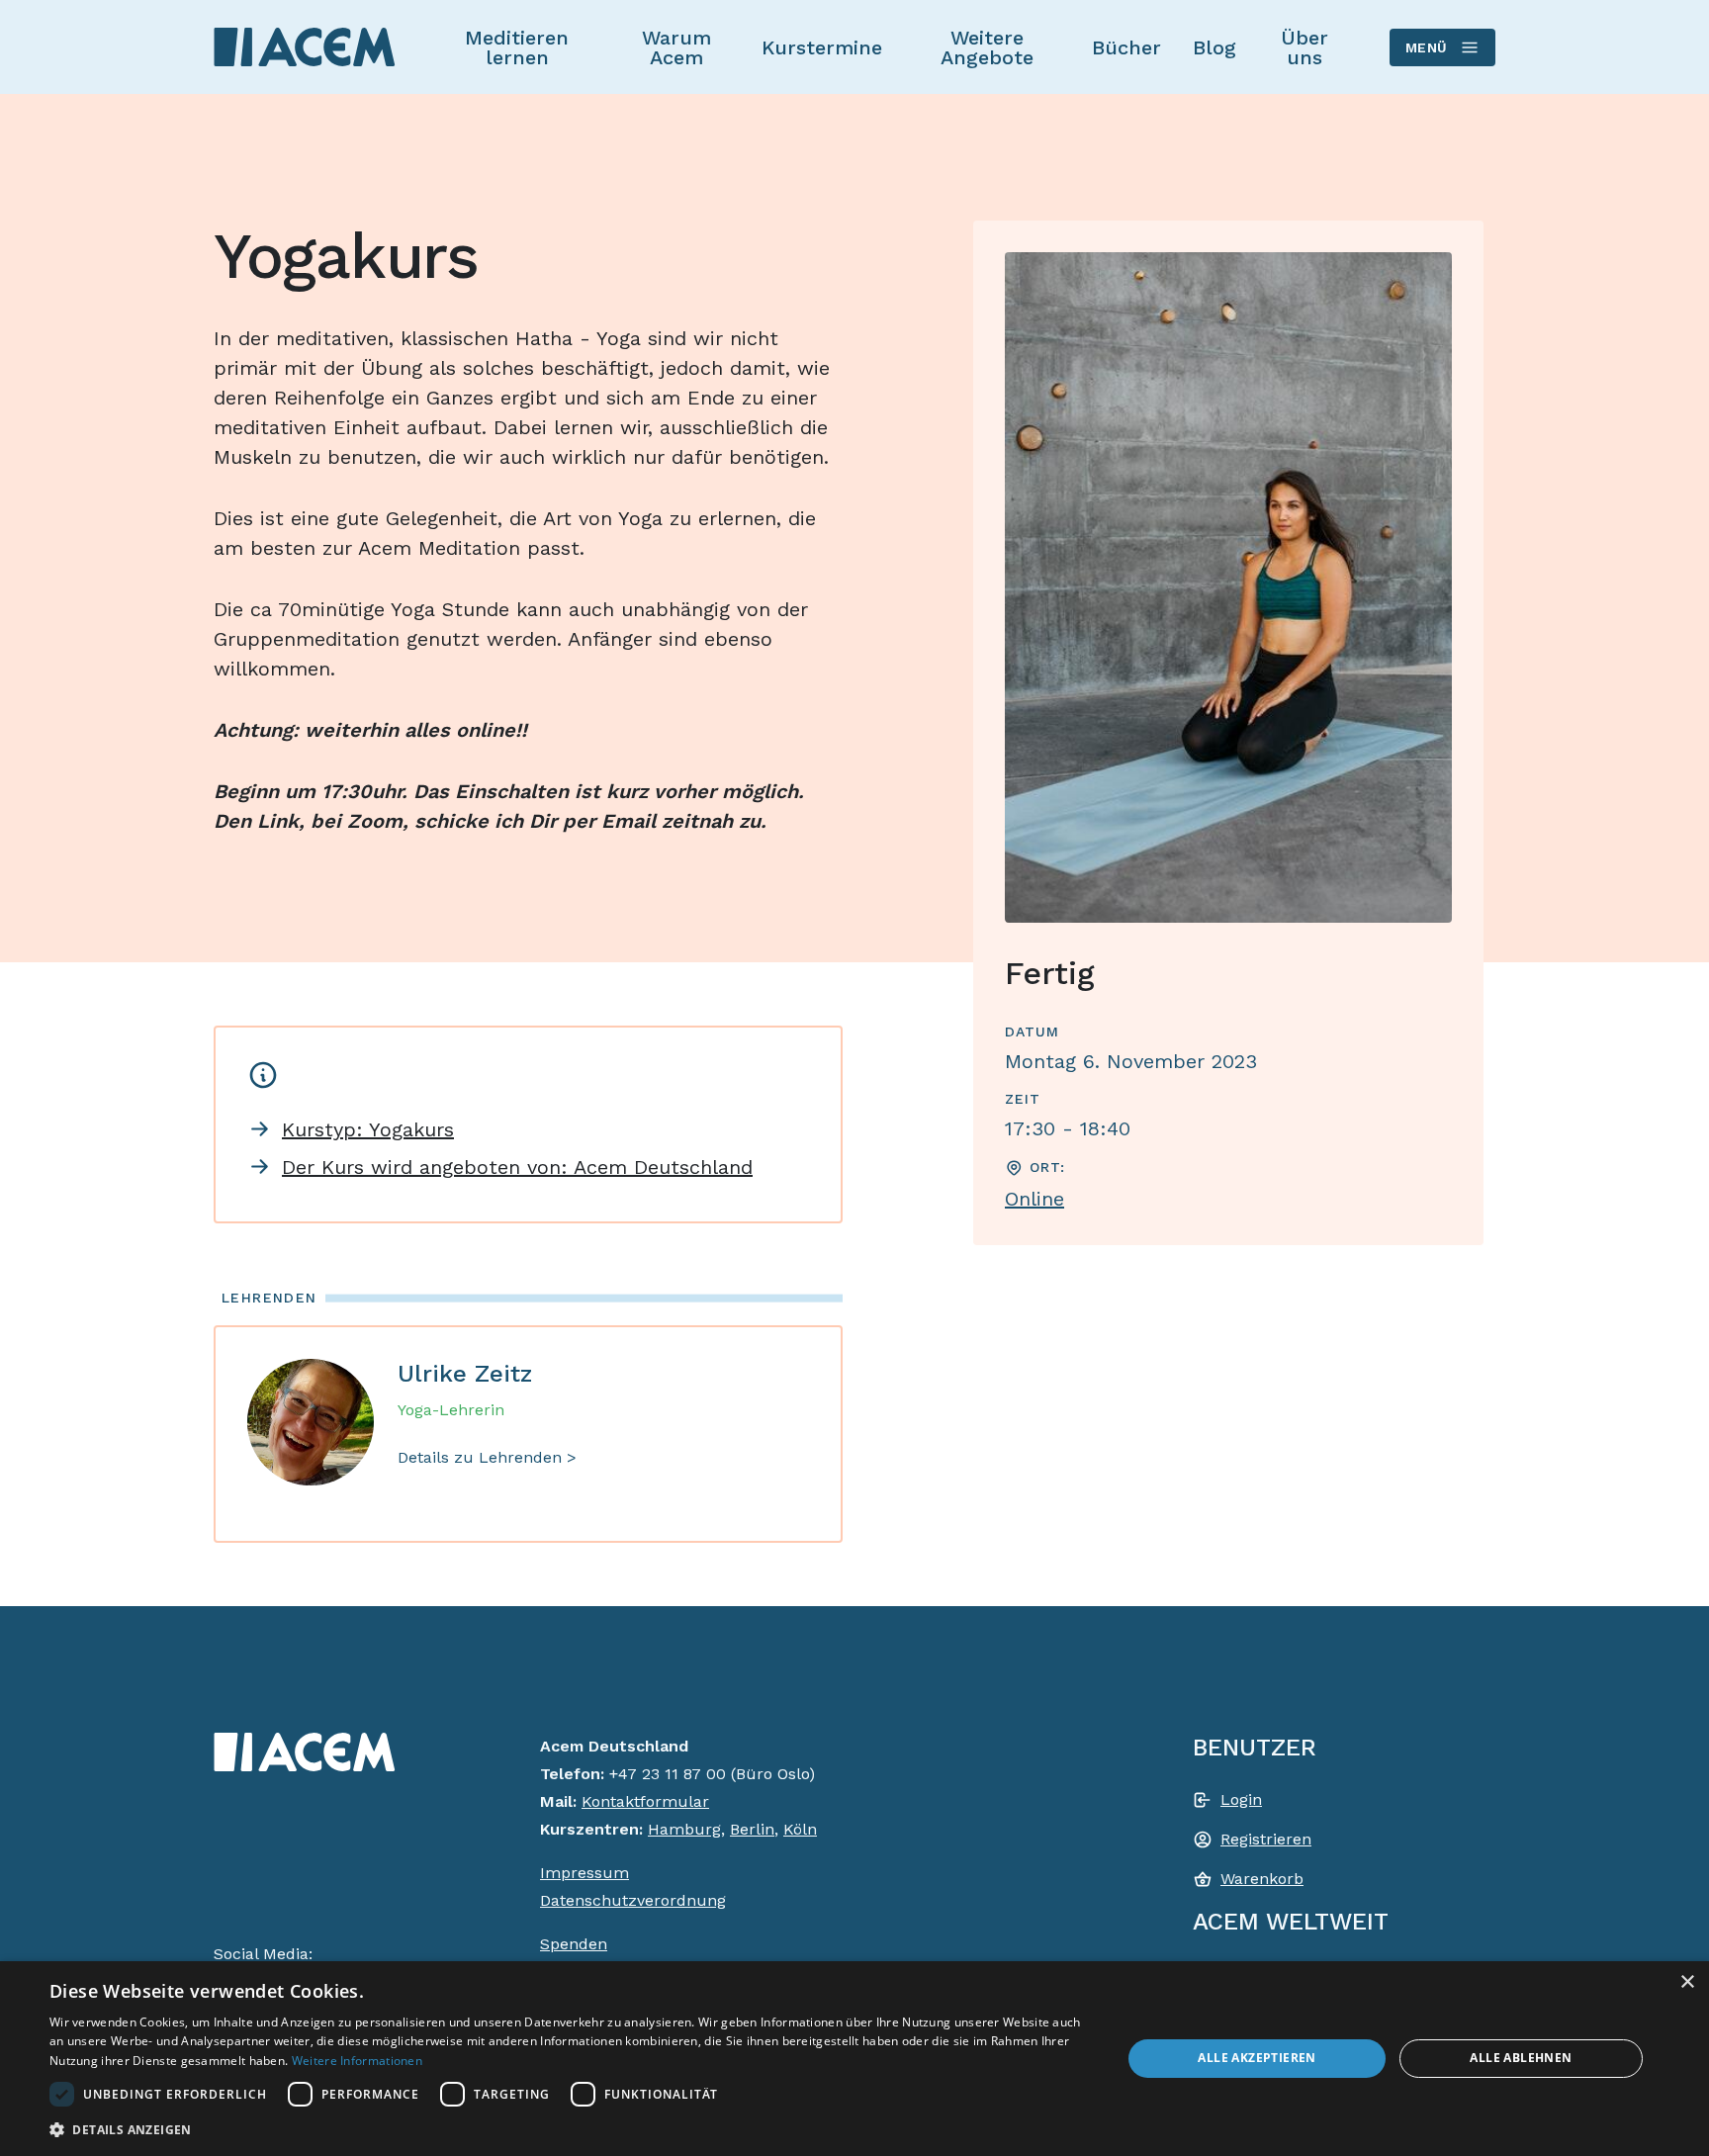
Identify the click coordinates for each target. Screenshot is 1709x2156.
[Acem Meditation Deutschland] (305, 46)
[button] (570, 2129)
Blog (1214, 47)
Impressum (585, 1873)
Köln (800, 1829)
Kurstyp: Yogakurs (368, 1129)
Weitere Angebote (987, 47)
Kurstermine (822, 47)
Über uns (1304, 47)
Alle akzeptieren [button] (1257, 2058)
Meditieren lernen (517, 47)
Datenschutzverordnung (633, 1900)
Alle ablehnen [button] (1521, 2058)
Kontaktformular (645, 1801)
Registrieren (1266, 1839)
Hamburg (684, 1829)
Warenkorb (1262, 1879)
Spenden (574, 1944)
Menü (1427, 47)
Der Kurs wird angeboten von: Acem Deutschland (517, 1167)
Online (1034, 1199)
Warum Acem (676, 47)
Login (1241, 1799)
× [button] (1687, 1982)
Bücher (1126, 47)
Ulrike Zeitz (465, 1374)
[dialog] (854, 2059)
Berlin (752, 1829)
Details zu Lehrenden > (487, 1457)
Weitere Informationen (357, 2061)
